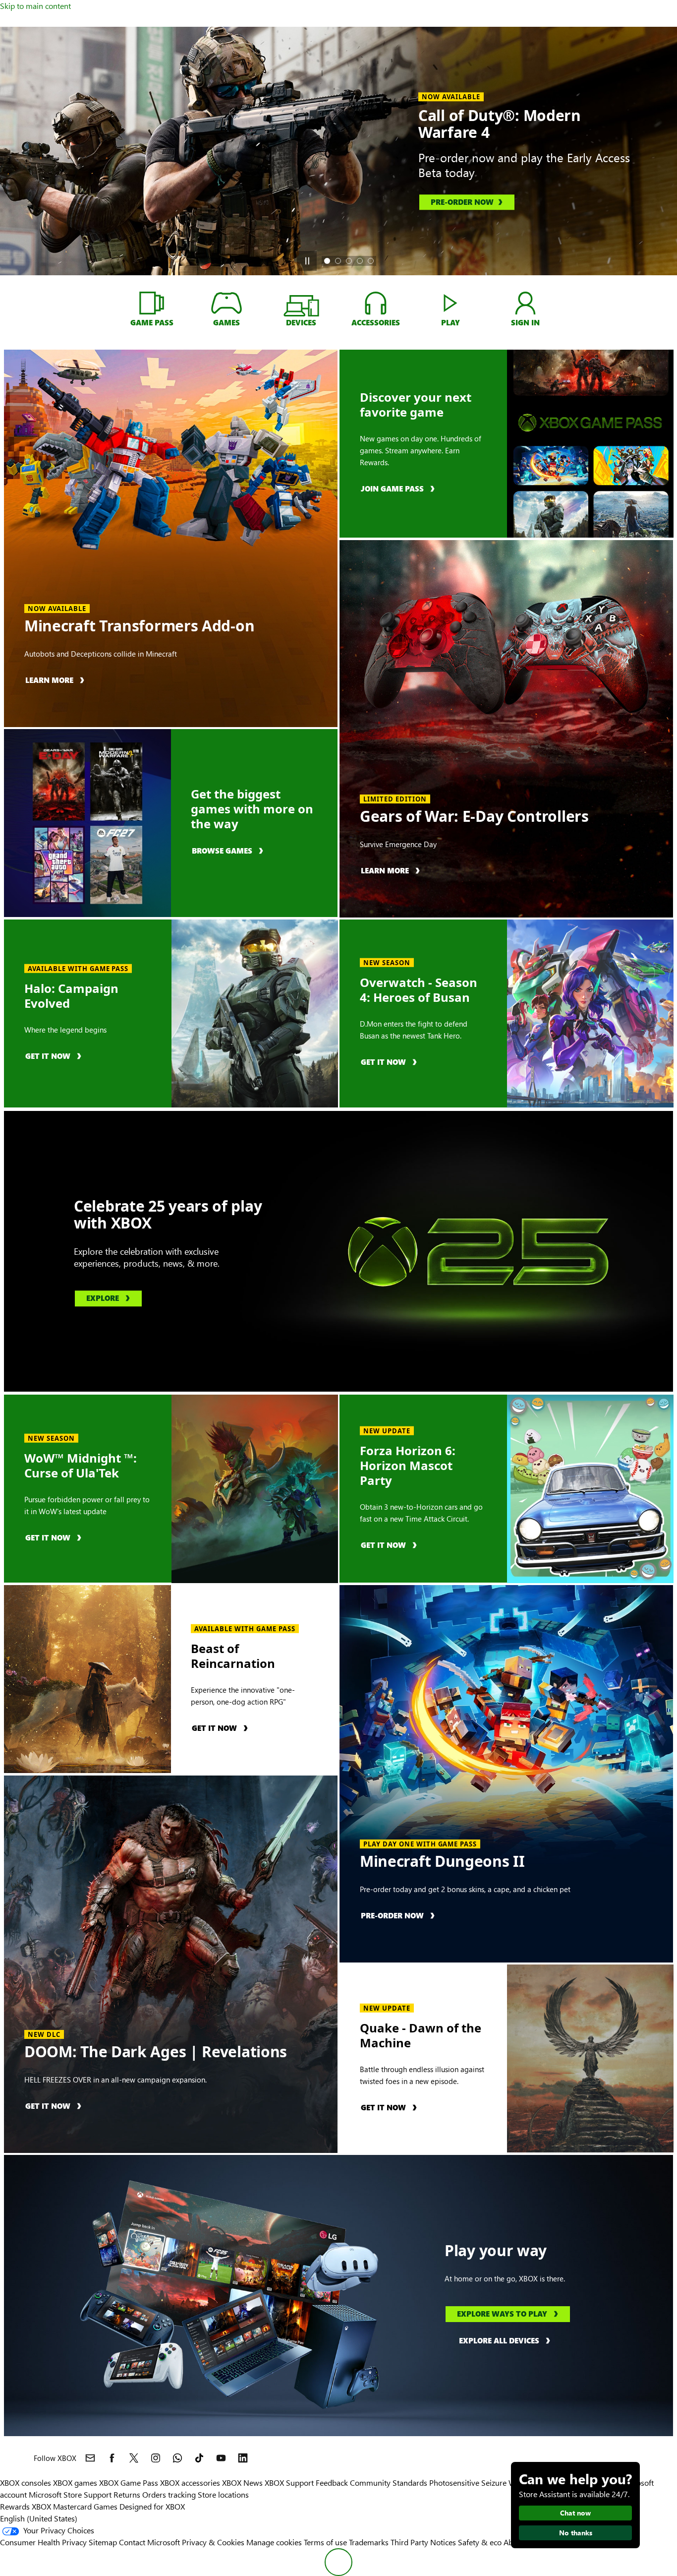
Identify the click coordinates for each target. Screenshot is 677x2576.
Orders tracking (169, 2494)
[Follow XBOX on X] (134, 2458)
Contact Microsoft (149, 2542)
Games (106, 2506)
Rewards (15, 2506)
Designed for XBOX (152, 2506)
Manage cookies (274, 2542)
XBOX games (75, 2483)
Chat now (575, 2513)
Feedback (332, 2483)
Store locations (223, 2494)
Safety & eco (480, 2542)
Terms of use (325, 2542)
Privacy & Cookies (213, 2542)
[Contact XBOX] (90, 2458)
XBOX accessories (190, 2483)
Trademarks (369, 2542)
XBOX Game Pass (129, 2483)
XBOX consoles (26, 2483)
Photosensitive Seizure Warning (484, 2483)
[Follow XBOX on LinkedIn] (243, 2458)
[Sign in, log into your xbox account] (525, 303)
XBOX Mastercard (62, 2506)
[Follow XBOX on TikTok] (199, 2458)
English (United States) (39, 2518)
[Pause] (307, 261)
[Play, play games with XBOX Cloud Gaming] (451, 303)
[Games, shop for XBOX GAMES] (226, 303)
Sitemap (103, 2542)
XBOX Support (289, 2483)
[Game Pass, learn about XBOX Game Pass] (152, 303)
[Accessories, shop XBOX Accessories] (376, 303)
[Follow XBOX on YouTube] (221, 2458)
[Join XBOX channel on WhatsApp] (177, 2458)
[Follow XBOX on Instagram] (156, 2458)
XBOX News (242, 2483)
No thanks (576, 2533)
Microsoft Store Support (70, 2494)
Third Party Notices (423, 2542)
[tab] (327, 261)
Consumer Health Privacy (43, 2542)
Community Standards (389, 2483)
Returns (127, 2494)
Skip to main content (35, 6)
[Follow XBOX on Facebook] (112, 2458)
